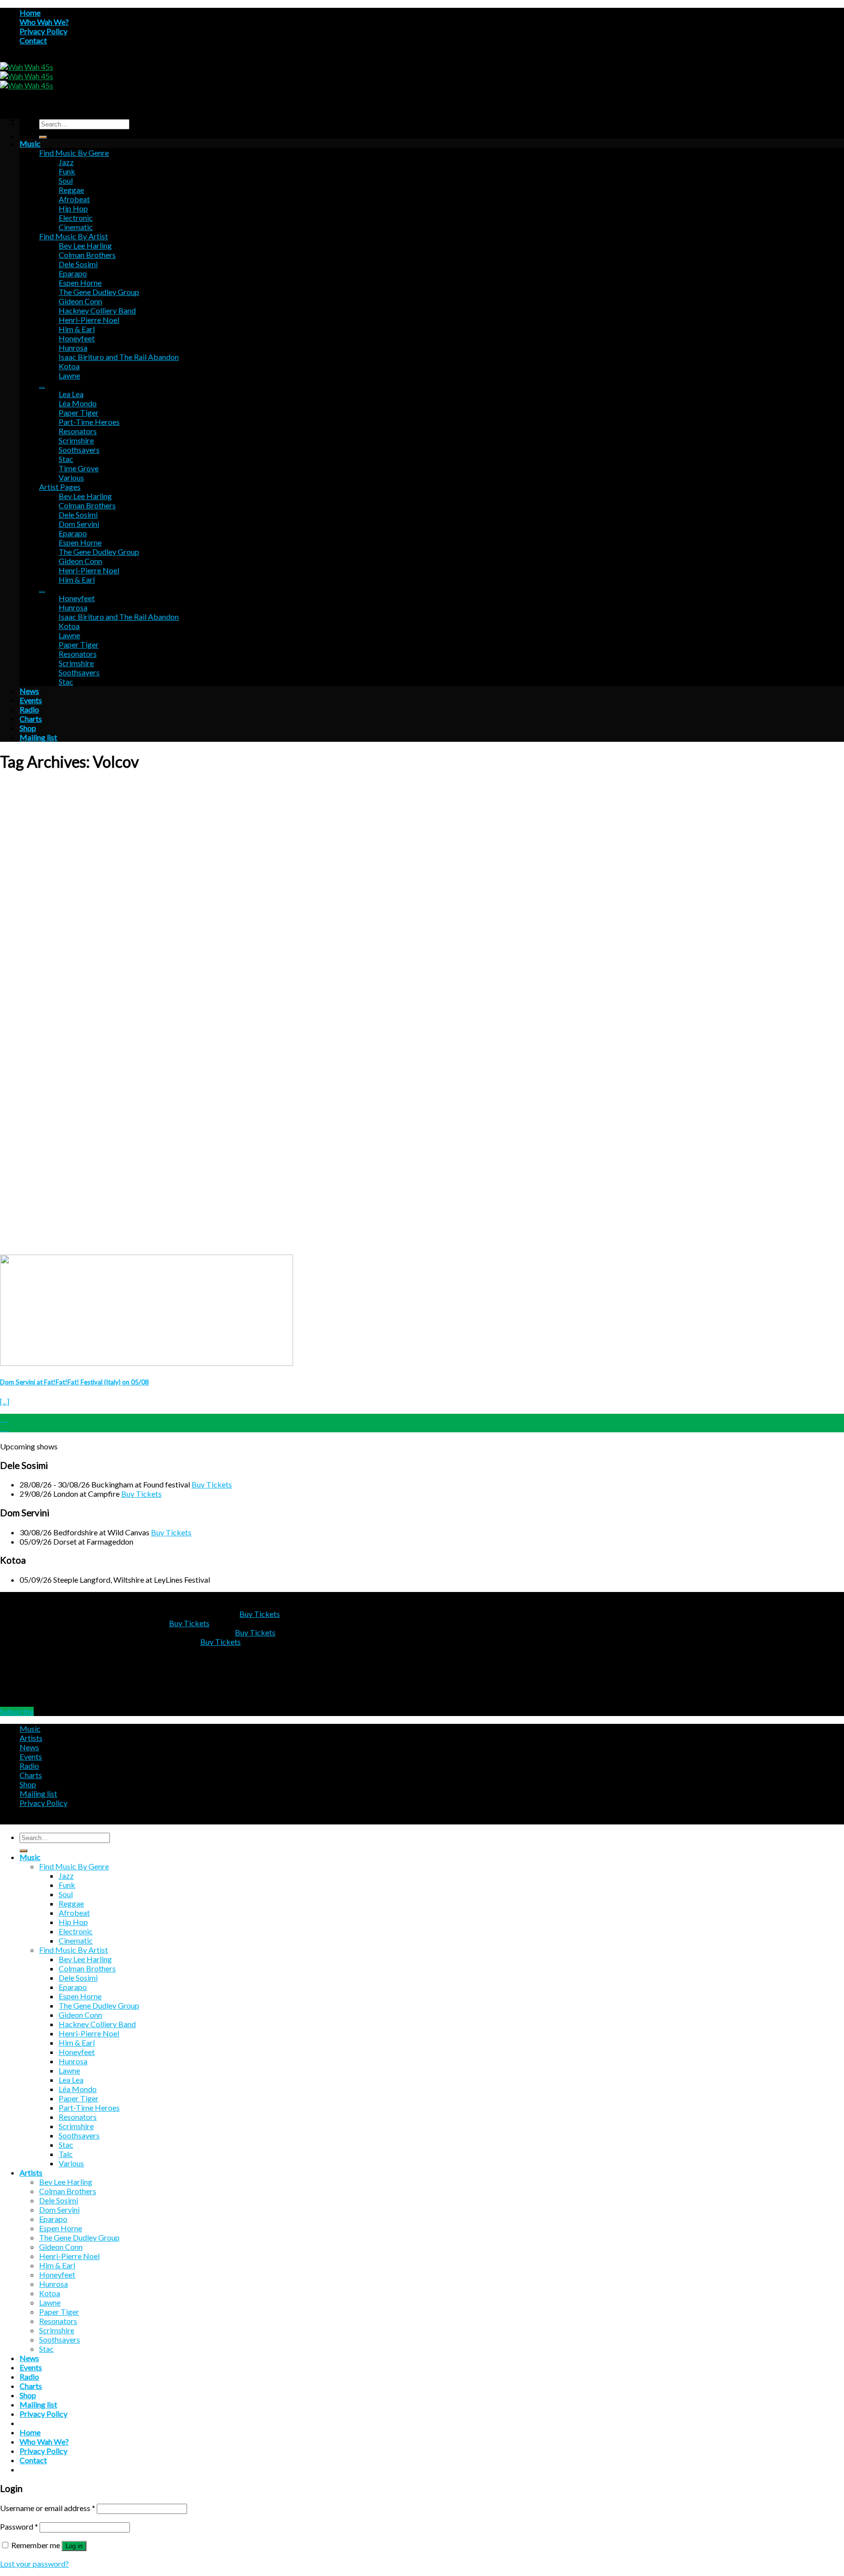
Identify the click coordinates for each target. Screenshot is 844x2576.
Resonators (78, 431)
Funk (67, 171)
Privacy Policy (43, 31)
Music (30, 143)
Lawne (69, 375)
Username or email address (48, 2508)
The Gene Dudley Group (99, 292)
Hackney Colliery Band (97, 310)
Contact (33, 40)
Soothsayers (79, 450)
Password (19, 2526)
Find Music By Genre (74, 153)
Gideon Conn (80, 301)
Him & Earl (77, 329)
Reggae (71, 190)
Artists (31, 1738)
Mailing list (38, 737)
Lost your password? (34, 2564)
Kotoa (69, 366)
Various (71, 477)
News (29, 691)
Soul (66, 180)
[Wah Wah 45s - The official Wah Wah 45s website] (27, 76)
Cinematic (76, 227)
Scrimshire (76, 440)
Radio (29, 709)
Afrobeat (74, 199)
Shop (28, 728)
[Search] (43, 137)
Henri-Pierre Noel (89, 320)
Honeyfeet (77, 338)
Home (30, 12)
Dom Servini (79, 524)
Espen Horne (80, 283)
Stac (66, 459)
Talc (66, 2154)
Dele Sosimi (78, 264)
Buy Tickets (212, 1484)
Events (31, 700)
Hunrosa (73, 347)
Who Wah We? (44, 22)
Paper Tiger (79, 412)
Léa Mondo (78, 403)
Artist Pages (60, 487)
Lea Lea (71, 394)
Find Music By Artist (74, 236)
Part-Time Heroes (89, 422)
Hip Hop (73, 208)
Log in (74, 2546)
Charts (31, 719)
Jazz (66, 162)
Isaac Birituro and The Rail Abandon (119, 357)
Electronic (76, 218)
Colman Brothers (87, 255)
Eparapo (73, 273)
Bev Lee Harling (85, 245)
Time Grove (79, 468)
